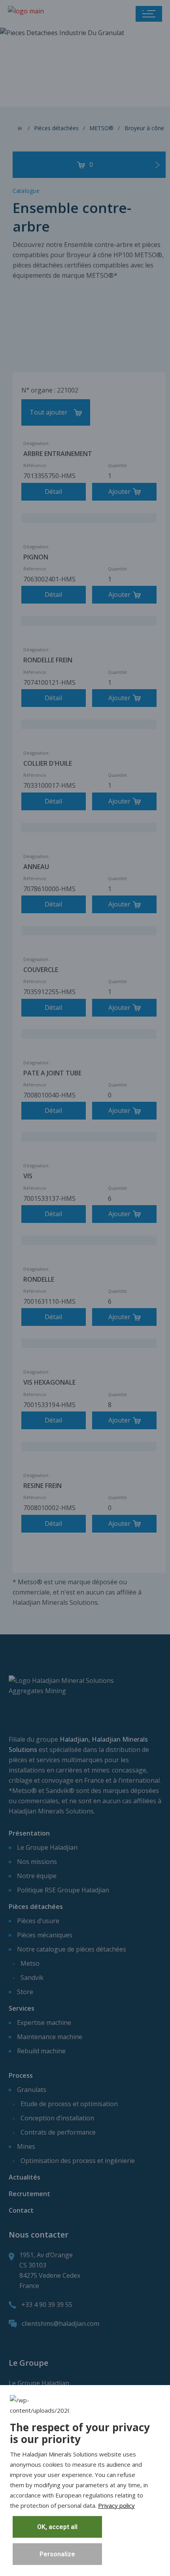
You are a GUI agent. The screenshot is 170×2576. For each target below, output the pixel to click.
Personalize (57, 2554)
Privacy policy (116, 2505)
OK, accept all (57, 2527)
